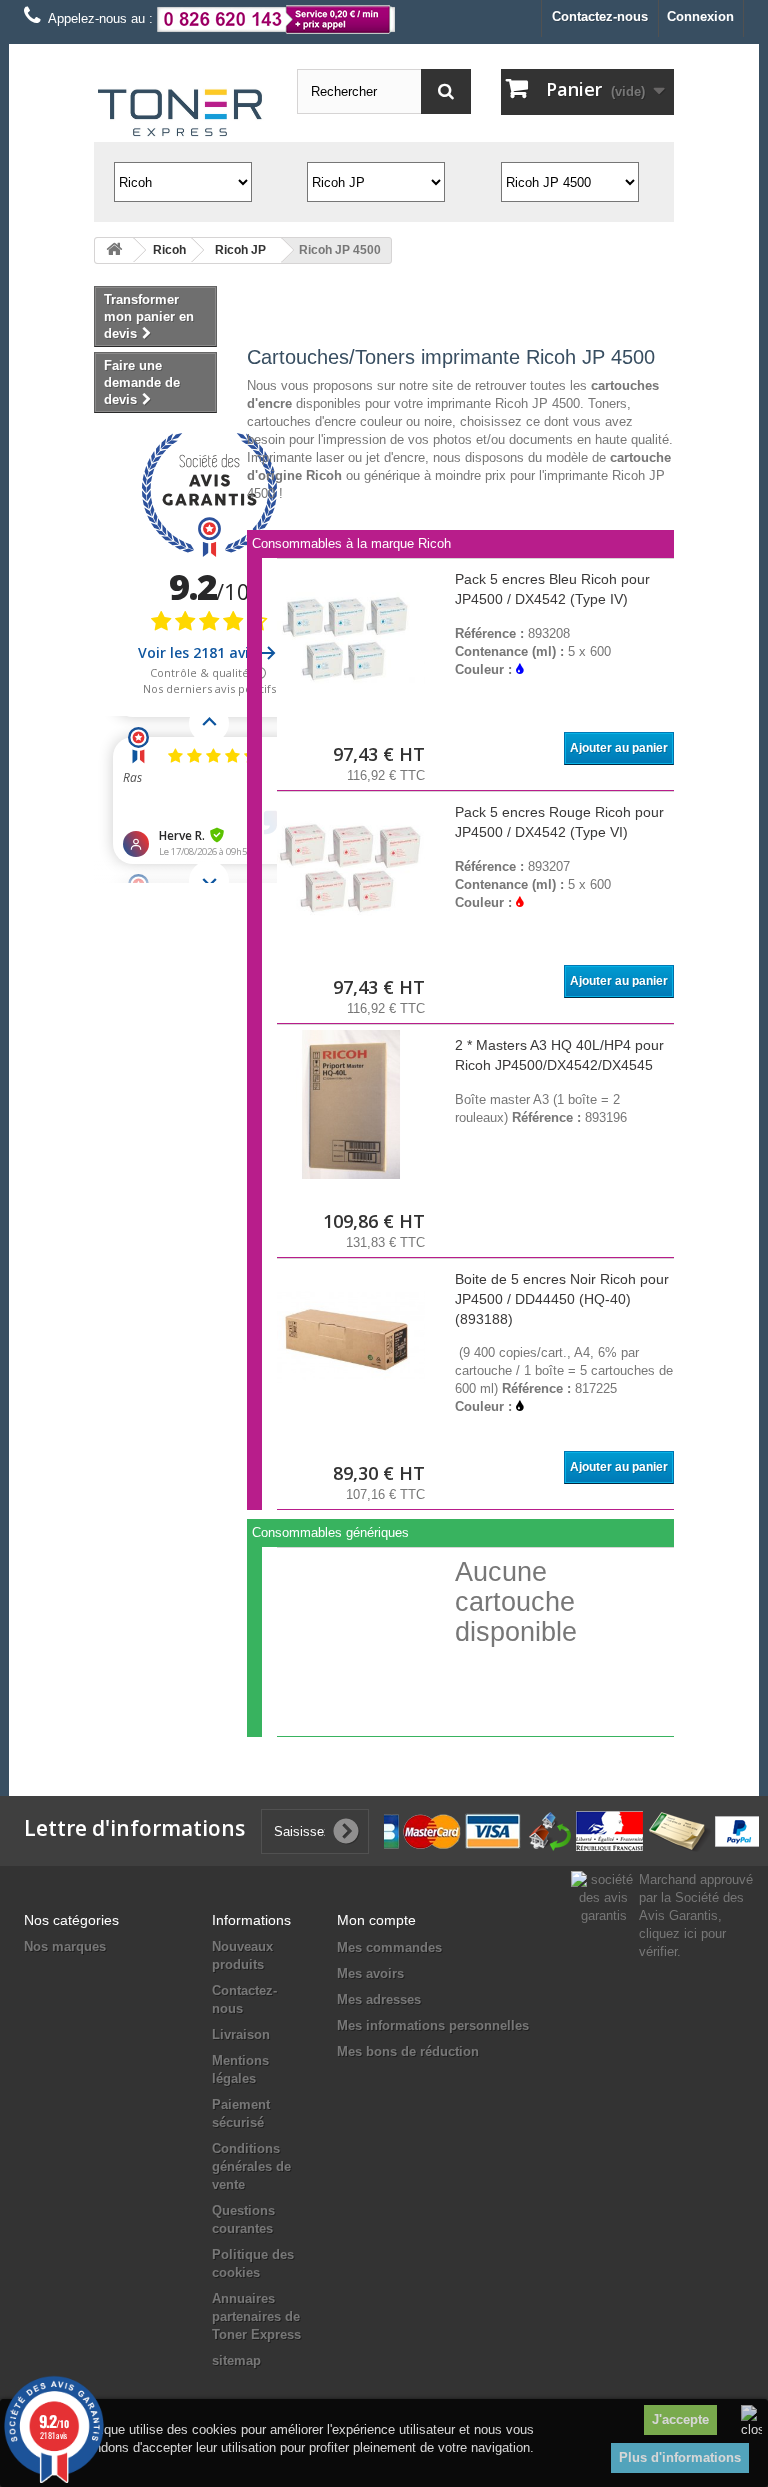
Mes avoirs (370, 1973)
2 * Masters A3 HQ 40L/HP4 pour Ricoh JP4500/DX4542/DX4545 (559, 1055)
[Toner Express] (180, 113)
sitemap (236, 2360)
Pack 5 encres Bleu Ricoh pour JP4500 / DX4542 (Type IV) (552, 589)
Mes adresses (379, 1999)
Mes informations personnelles (433, 2025)
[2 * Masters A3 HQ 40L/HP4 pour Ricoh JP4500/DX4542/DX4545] (351, 1104)
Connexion (700, 16)
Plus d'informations (680, 2457)
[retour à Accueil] (114, 250)
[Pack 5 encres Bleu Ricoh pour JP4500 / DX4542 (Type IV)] (351, 638)
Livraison (241, 2034)
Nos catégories (71, 1920)
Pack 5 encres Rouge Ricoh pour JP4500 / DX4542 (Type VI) (559, 822)
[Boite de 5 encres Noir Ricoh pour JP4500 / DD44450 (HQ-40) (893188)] (351, 1338)
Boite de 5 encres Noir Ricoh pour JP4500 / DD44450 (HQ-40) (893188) (562, 1299)
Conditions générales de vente (251, 2166)
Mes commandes (389, 1947)
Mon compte (376, 1920)
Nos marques (65, 1946)
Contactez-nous (600, 16)
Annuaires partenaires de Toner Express (256, 2316)
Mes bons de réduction (408, 2051)
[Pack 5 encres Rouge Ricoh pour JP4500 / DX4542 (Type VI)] (351, 871)
